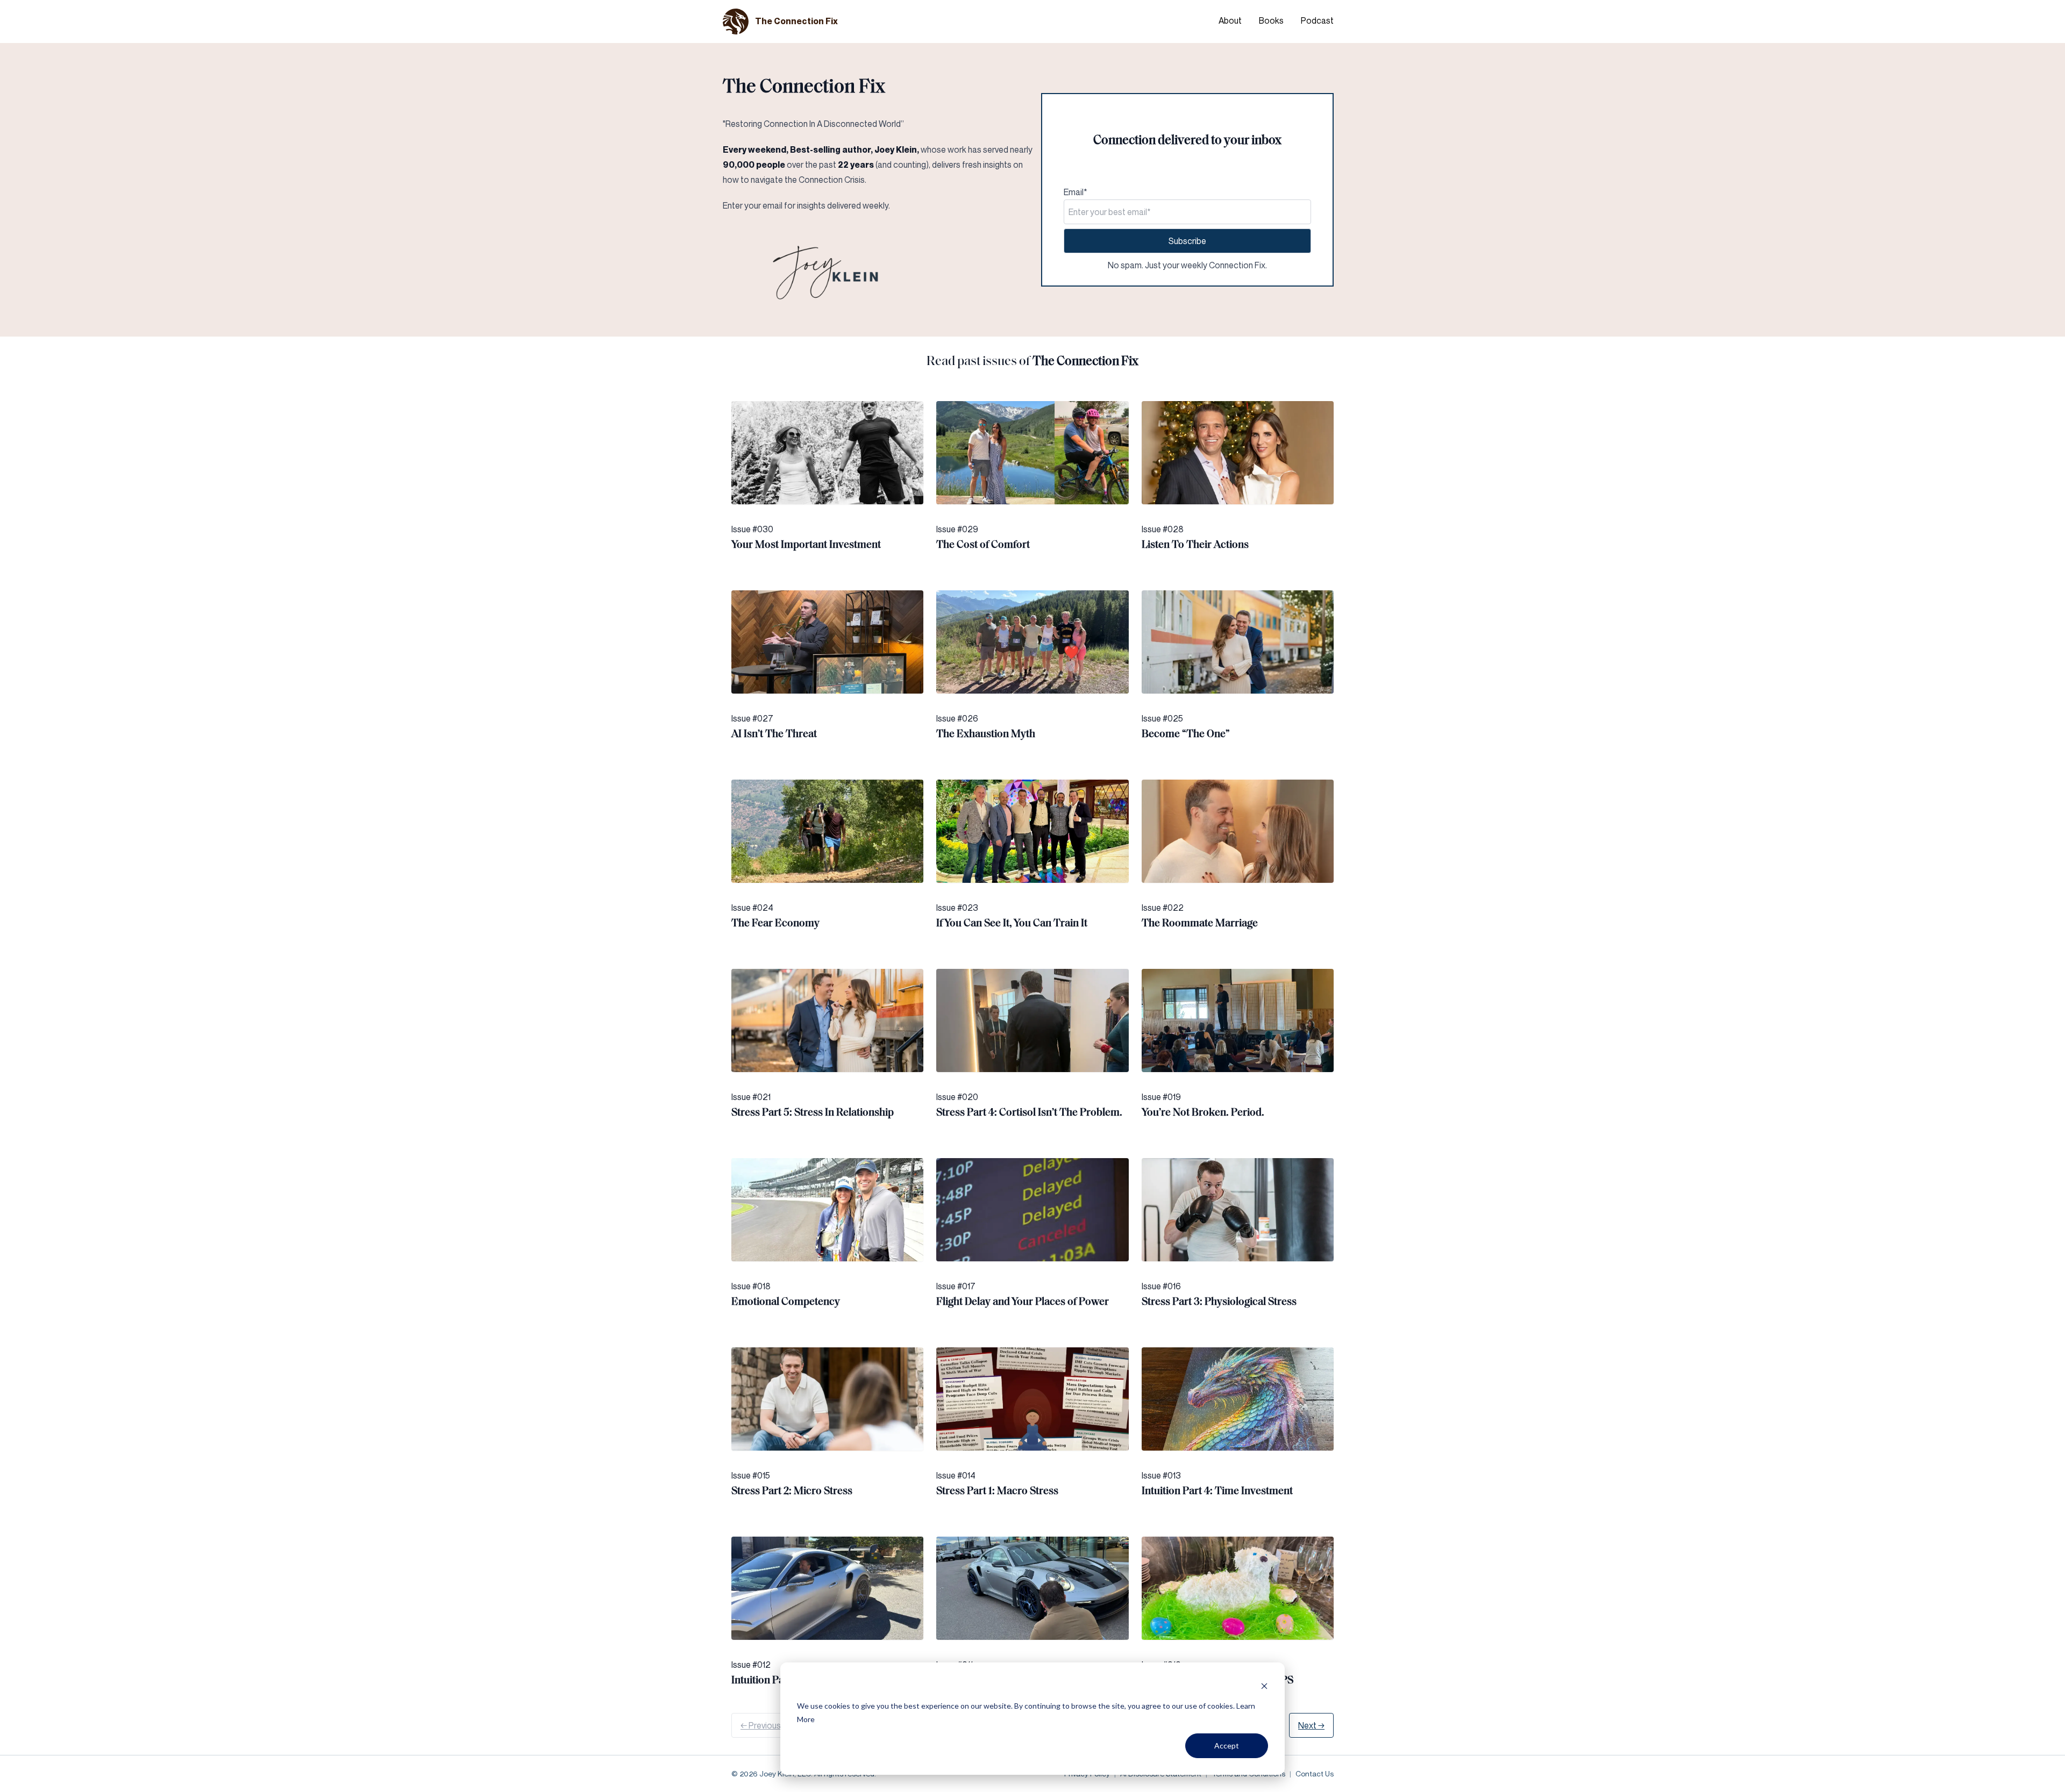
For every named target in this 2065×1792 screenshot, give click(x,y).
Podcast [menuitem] (1317, 20)
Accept (1227, 1745)
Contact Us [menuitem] (1315, 1773)
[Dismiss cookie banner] (1264, 1686)
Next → (1311, 1725)
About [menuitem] (1230, 20)
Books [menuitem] (1271, 20)
